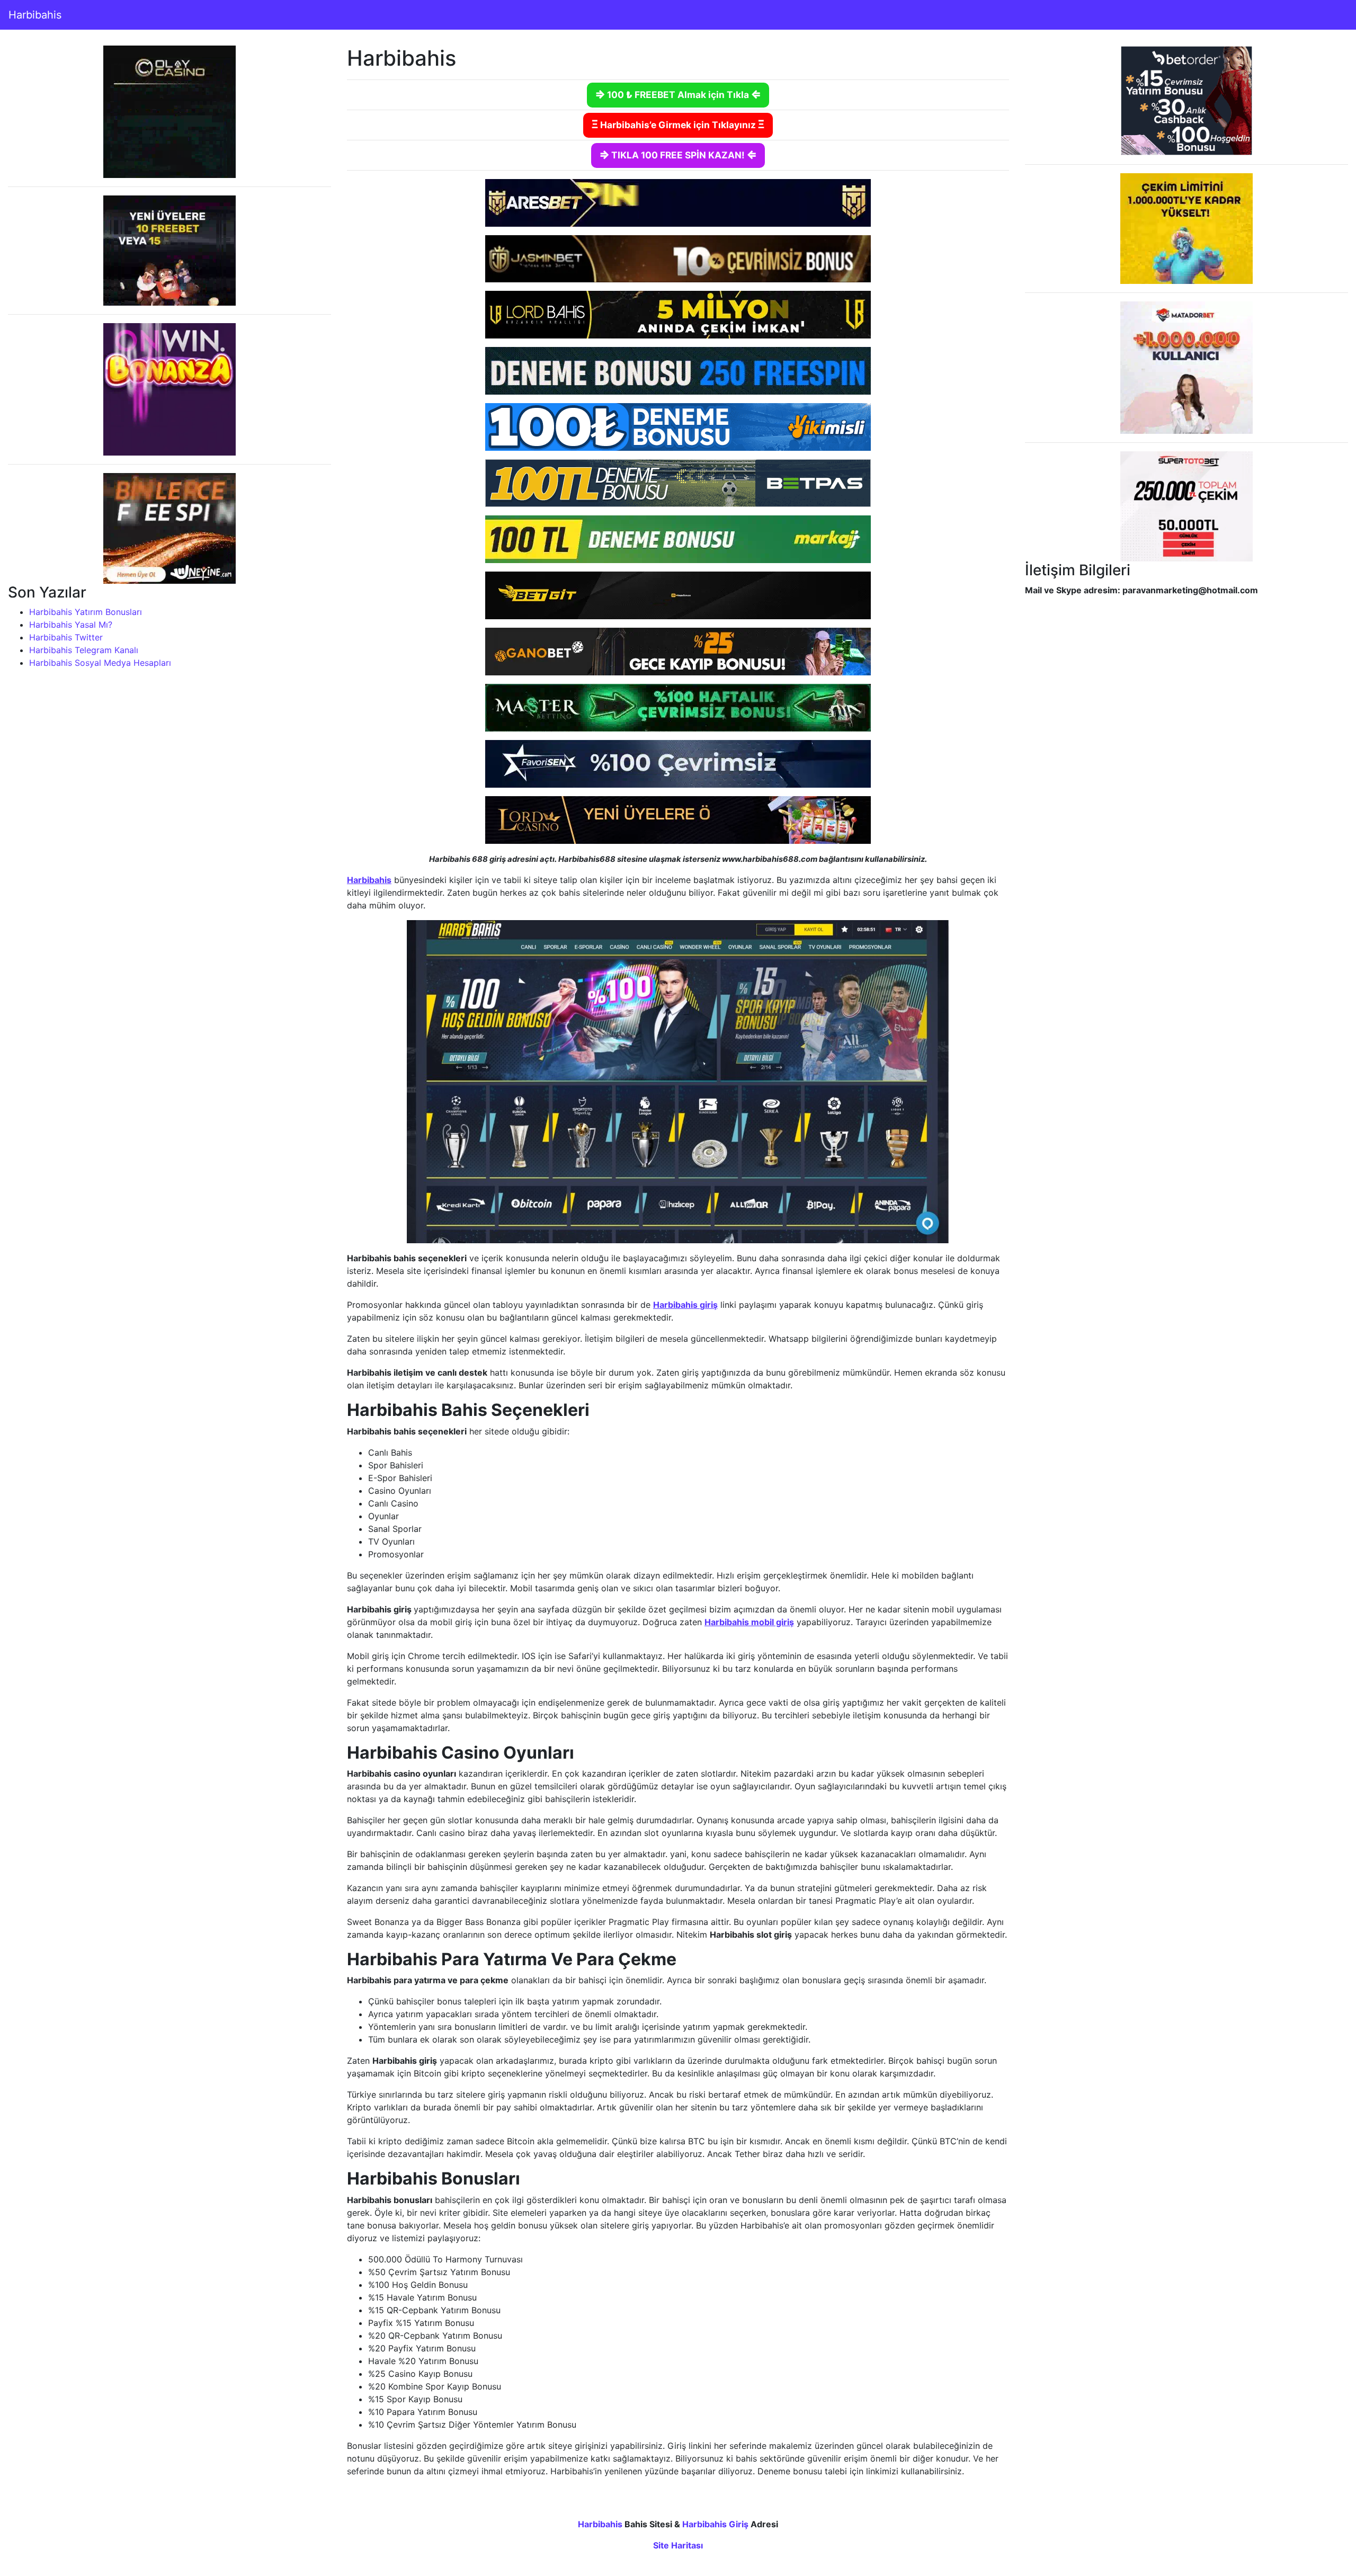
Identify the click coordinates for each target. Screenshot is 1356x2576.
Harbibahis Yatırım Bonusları (86, 612)
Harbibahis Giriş (715, 2524)
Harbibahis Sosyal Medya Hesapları (100, 663)
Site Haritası (678, 2545)
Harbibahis (35, 15)
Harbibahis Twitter (66, 637)
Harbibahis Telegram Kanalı (84, 650)
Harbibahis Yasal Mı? (71, 625)
